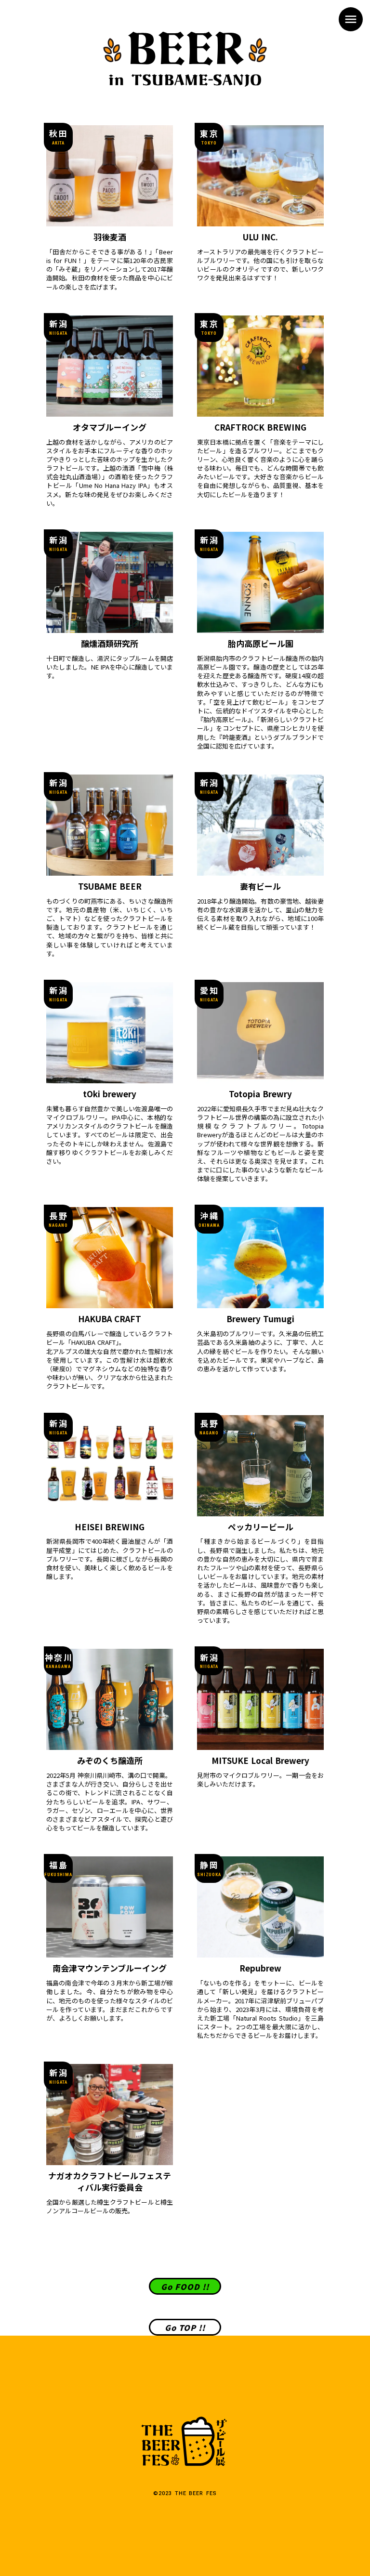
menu (351, 19)
